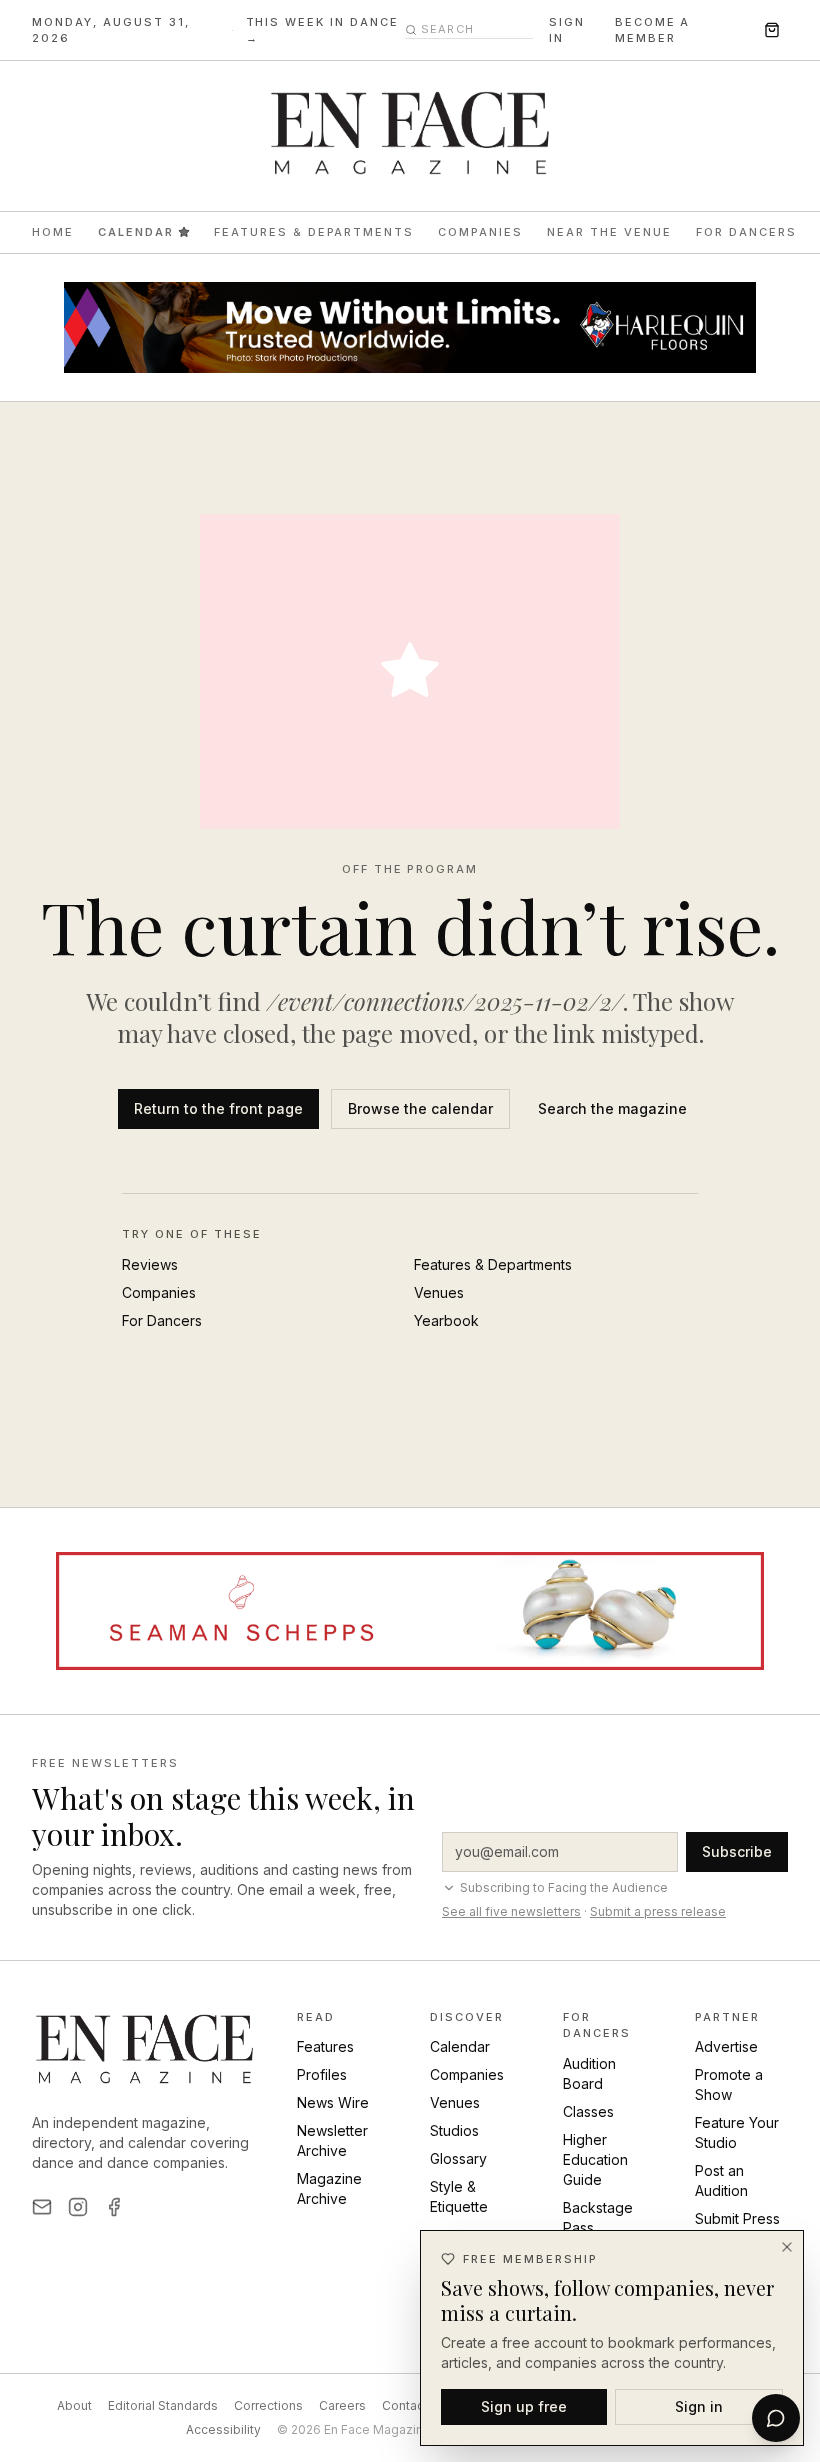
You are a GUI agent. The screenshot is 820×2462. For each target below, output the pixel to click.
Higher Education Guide (595, 2159)
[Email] (42, 2207)
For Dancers (746, 232)
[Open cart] (772, 30)
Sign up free (524, 2406)
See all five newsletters (511, 1911)
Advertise (726, 2046)
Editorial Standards (163, 2405)
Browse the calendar (420, 1108)
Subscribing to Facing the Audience (564, 1887)
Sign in (567, 30)
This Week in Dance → (323, 30)
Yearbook (446, 1320)
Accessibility (223, 2429)
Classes (588, 2111)
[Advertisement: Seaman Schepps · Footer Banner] (410, 1611)
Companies (480, 232)
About (74, 2405)
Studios (454, 2130)
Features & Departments (314, 232)
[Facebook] (114, 2207)
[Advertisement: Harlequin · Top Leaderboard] (410, 327)
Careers (342, 2405)
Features (325, 2046)
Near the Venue (609, 232)
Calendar (136, 232)
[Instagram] (78, 2207)
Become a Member (653, 30)
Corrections (268, 2405)
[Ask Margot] (776, 2418)
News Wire (333, 2102)
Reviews (150, 1264)
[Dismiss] (787, 2247)
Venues (439, 1292)
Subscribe (737, 1851)
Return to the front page (218, 1108)
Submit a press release (658, 1911)
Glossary (458, 2158)
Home (53, 232)
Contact (405, 2405)
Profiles (322, 2074)
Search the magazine (612, 1108)
